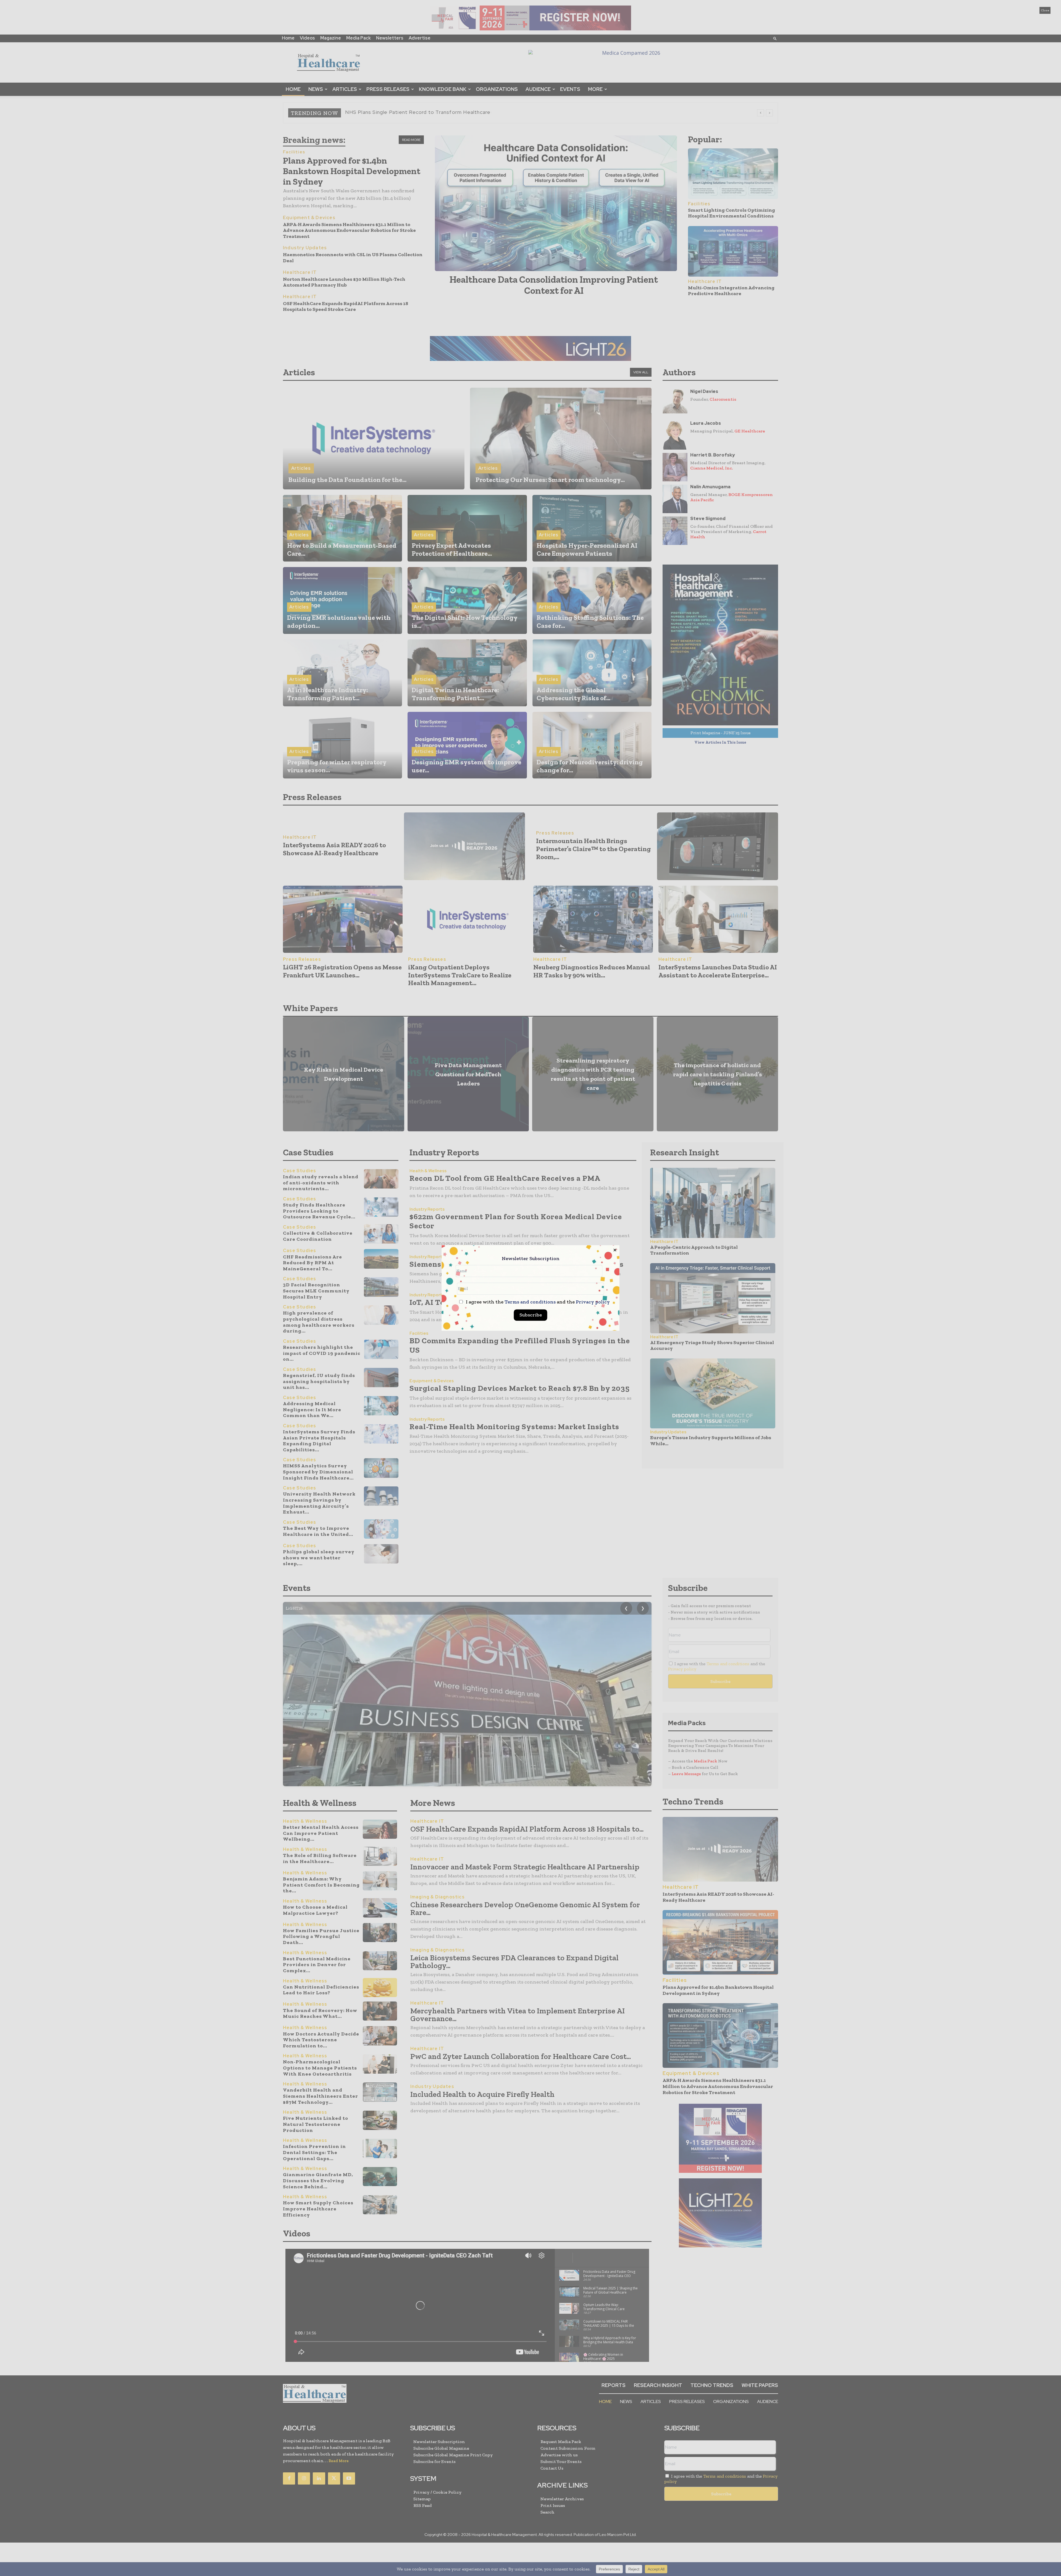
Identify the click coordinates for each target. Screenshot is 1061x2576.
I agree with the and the (537, 1302)
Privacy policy (593, 1302)
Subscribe (531, 1315)
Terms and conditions (530, 1302)
